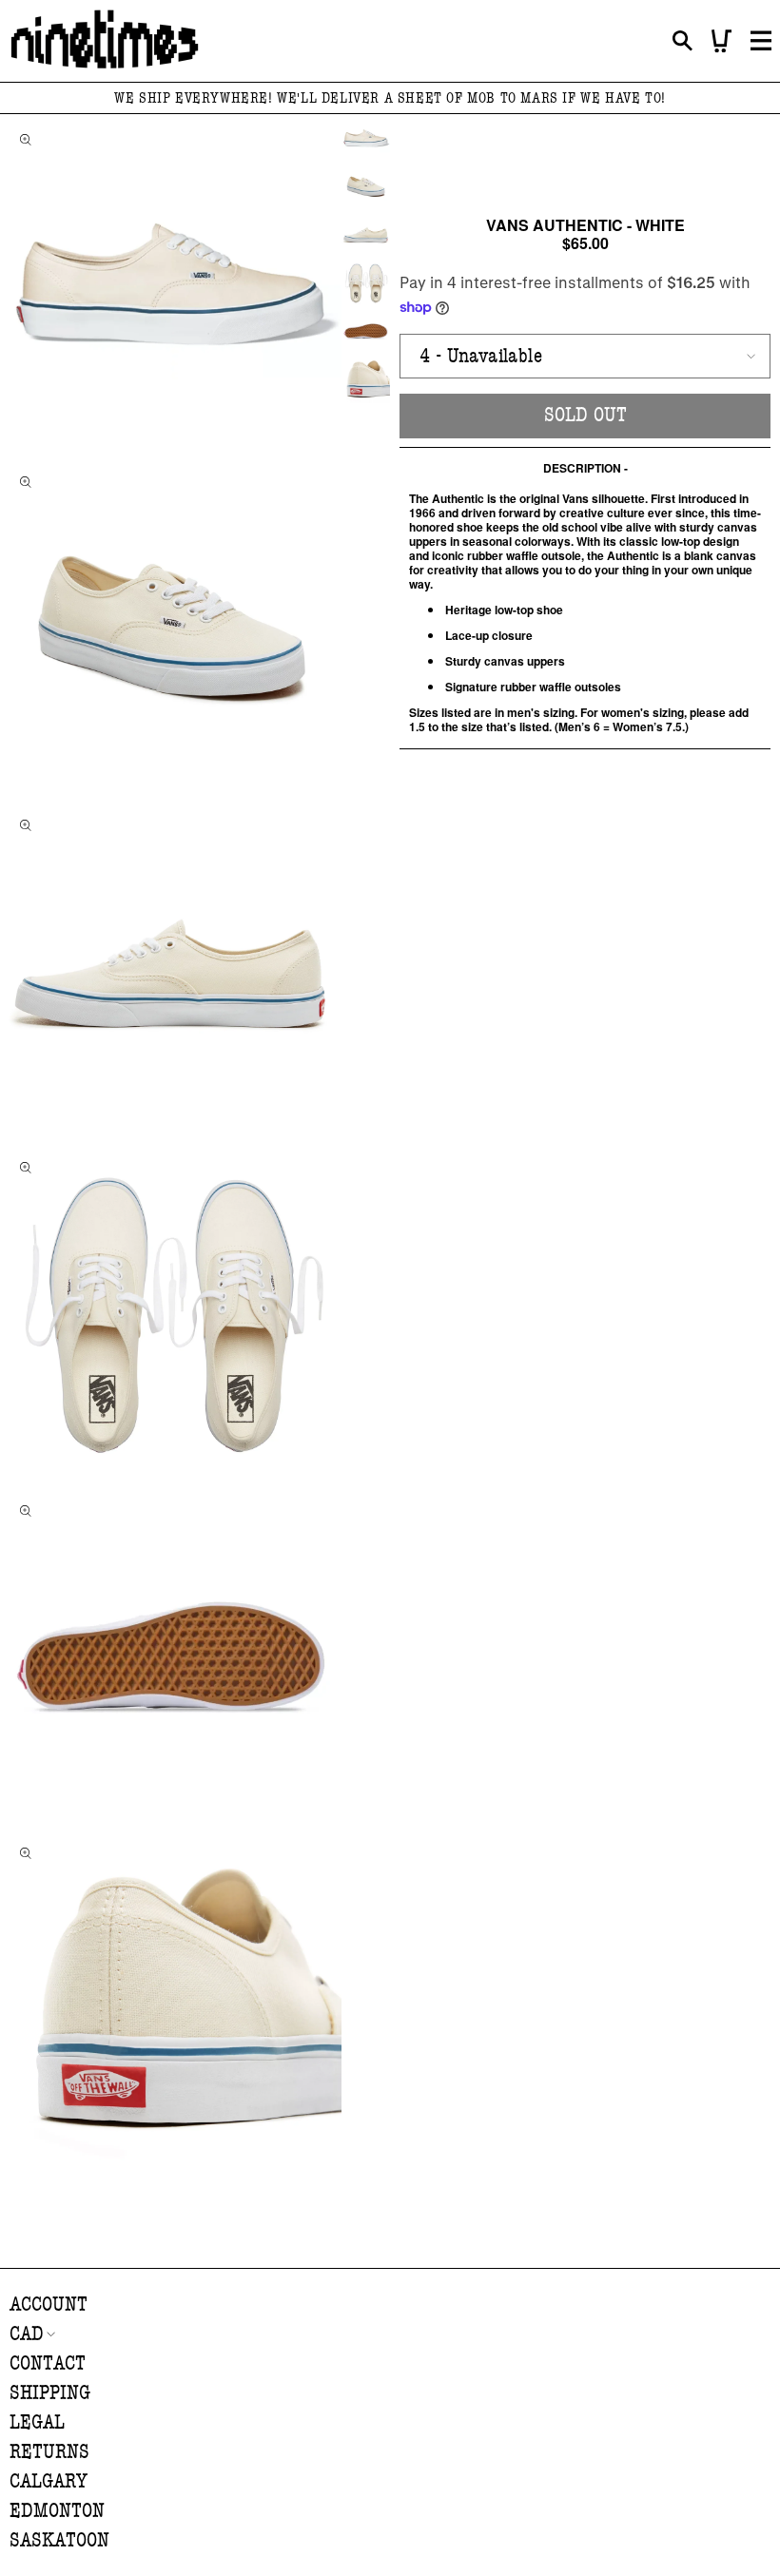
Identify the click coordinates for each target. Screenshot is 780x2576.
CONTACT (48, 2363)
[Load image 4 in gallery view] (366, 283)
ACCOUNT (49, 2305)
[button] (682, 41)
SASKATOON (59, 2540)
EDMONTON (57, 2511)
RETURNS (49, 2452)
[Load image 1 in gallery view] (366, 138)
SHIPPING (50, 2393)
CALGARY (49, 2481)
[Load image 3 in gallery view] (366, 234)
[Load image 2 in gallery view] (366, 187)
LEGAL (37, 2422)
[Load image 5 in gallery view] (366, 331)
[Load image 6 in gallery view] (366, 379)
